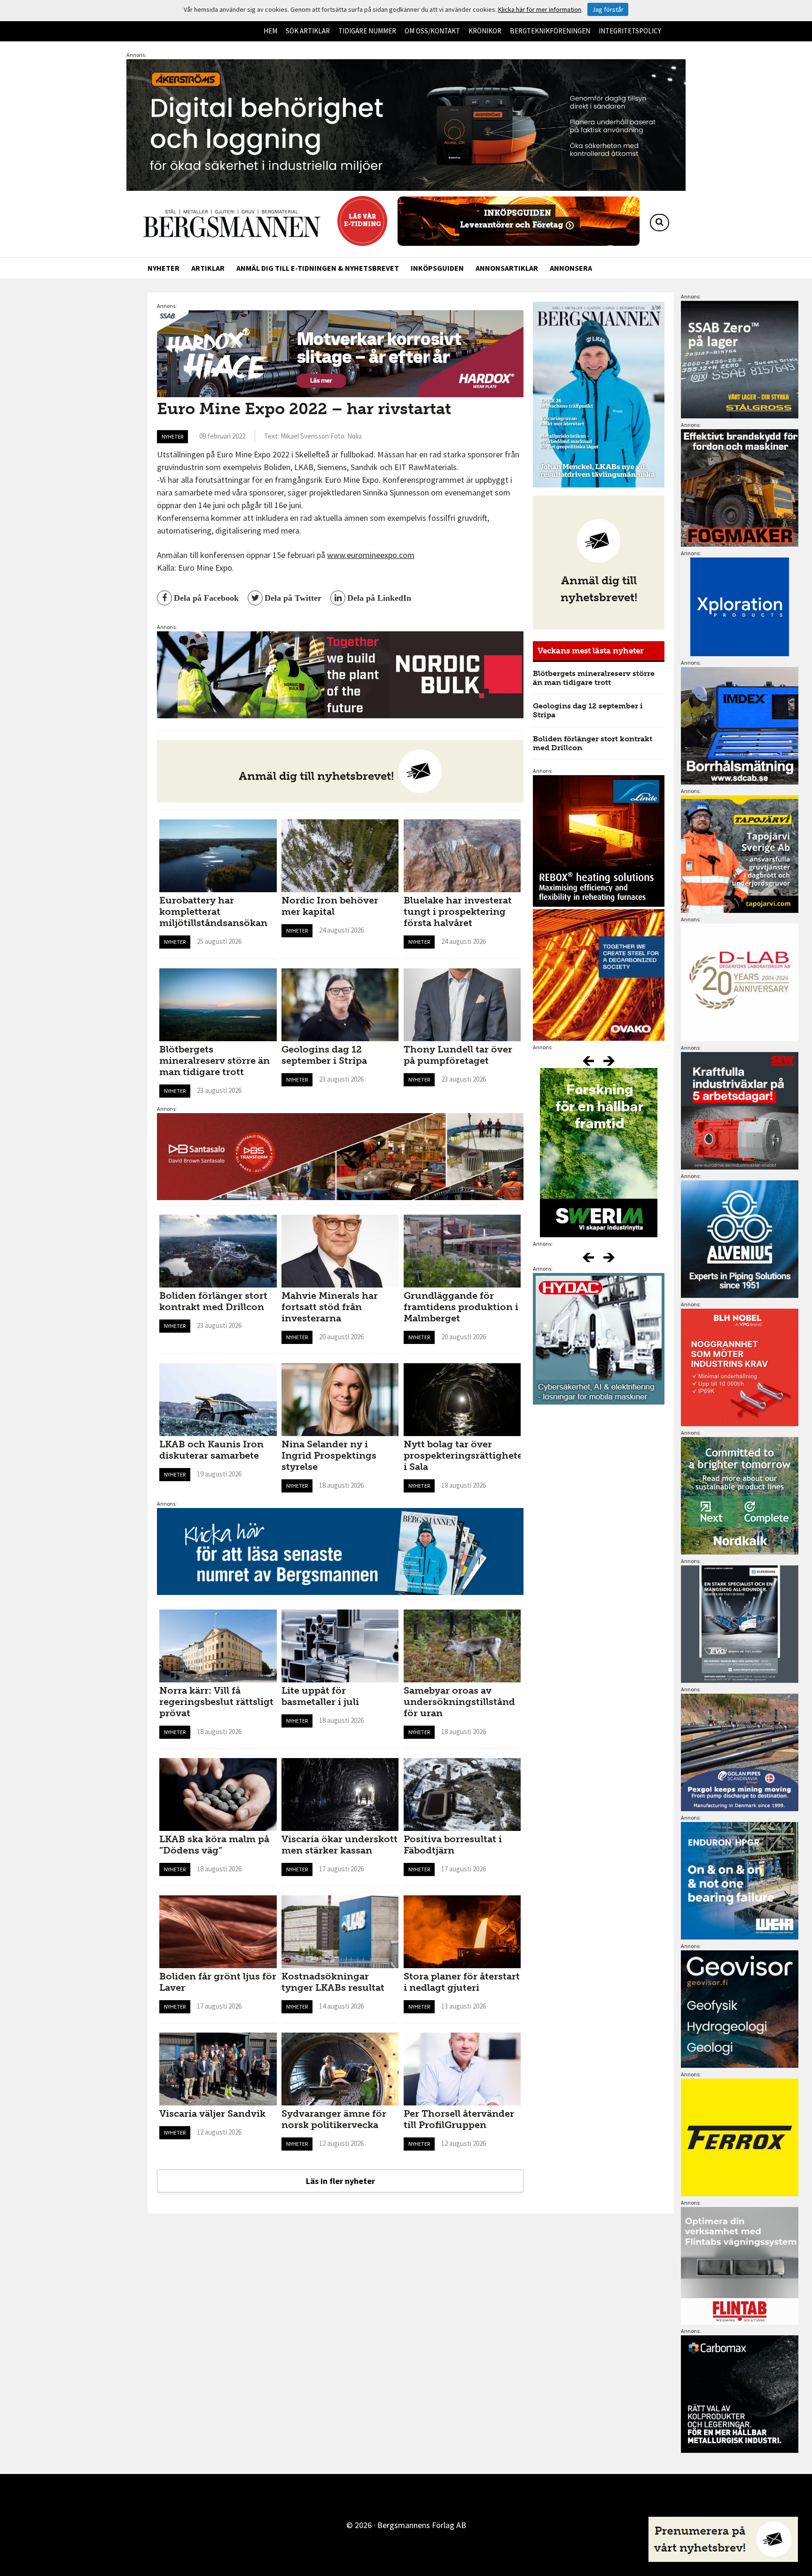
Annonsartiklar (507, 268)
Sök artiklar (308, 31)
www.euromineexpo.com (371, 555)
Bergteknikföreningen (550, 31)
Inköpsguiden (437, 268)
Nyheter (164, 268)
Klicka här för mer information (540, 9)
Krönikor (485, 31)
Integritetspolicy (630, 31)
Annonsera (571, 268)
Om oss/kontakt (432, 31)
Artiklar (208, 268)
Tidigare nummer (367, 31)
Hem (270, 31)
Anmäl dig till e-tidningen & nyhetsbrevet (318, 268)
